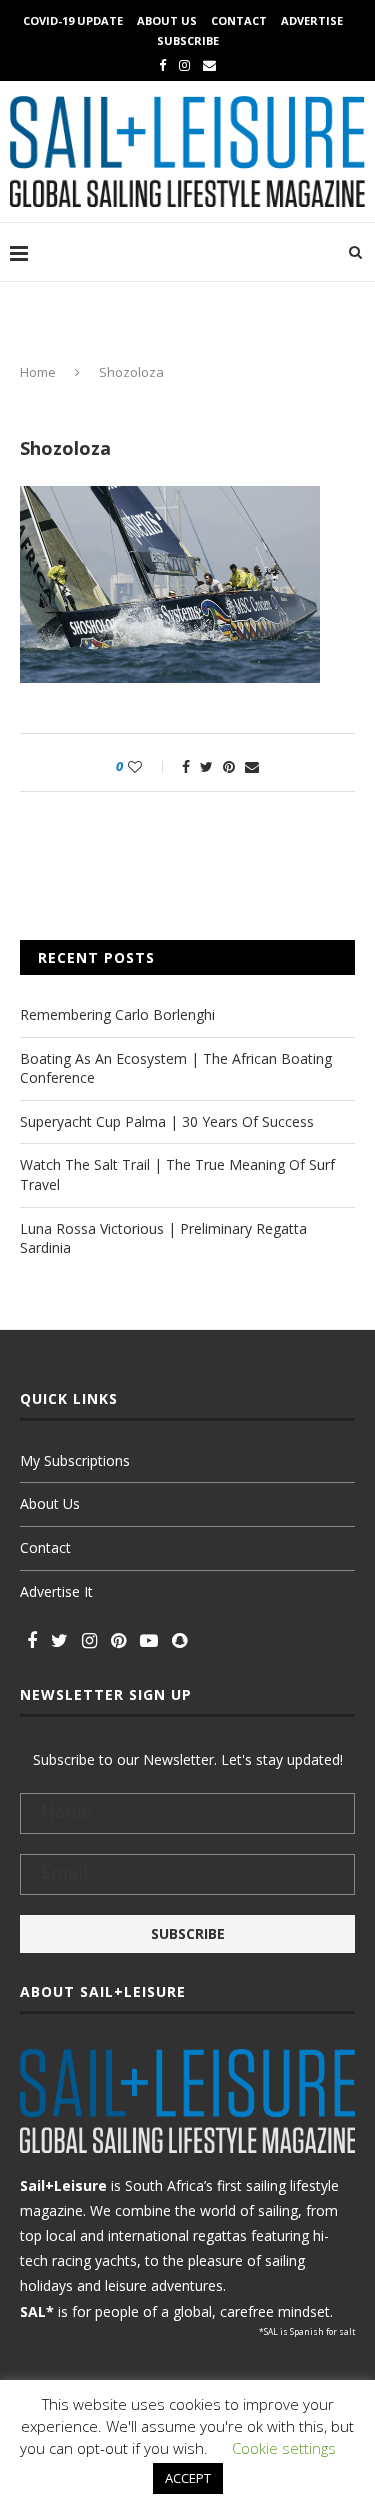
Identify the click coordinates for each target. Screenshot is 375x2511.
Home (38, 372)
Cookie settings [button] (284, 2448)
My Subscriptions (75, 1460)
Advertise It (56, 1591)
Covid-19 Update (73, 20)
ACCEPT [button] (188, 2478)
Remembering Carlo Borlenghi (117, 1014)
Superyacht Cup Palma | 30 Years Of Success (167, 1121)
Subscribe (188, 40)
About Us (167, 20)
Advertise (312, 20)
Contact (239, 20)
